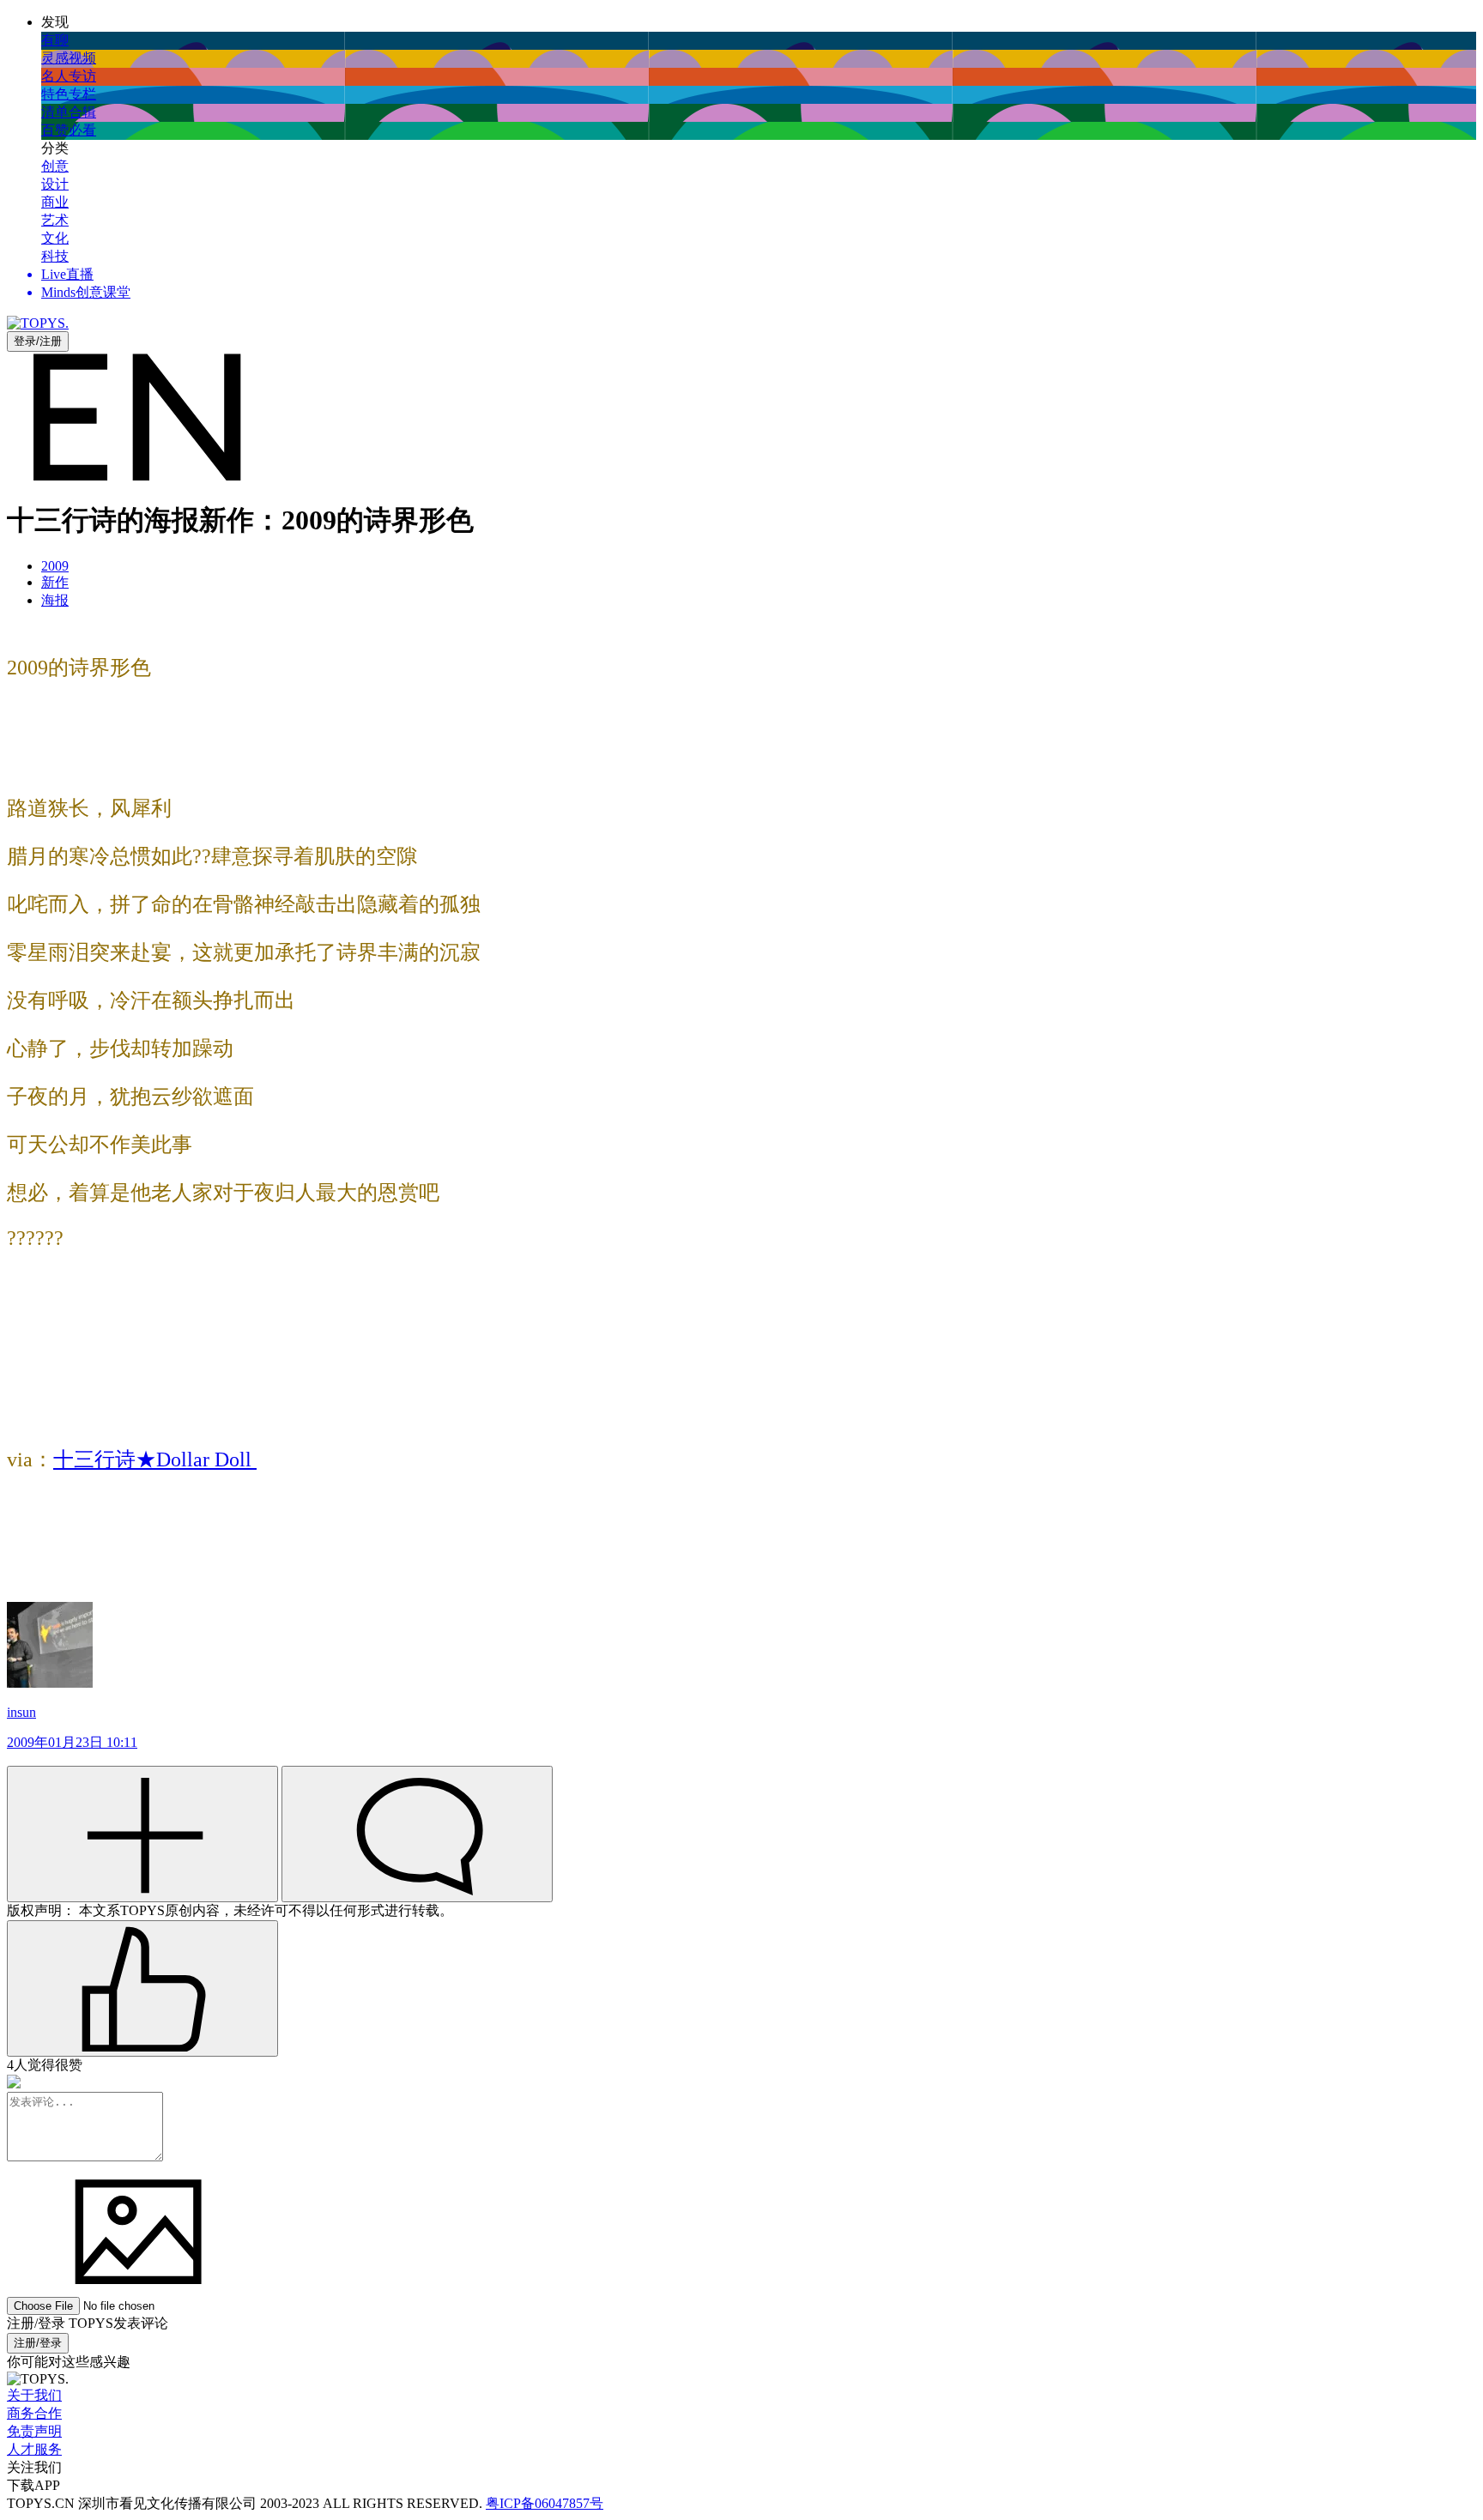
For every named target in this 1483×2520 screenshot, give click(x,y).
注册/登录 (38, 2343)
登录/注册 (38, 341)
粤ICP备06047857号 (545, 2503)
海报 (55, 600)
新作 (55, 582)
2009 (55, 566)
